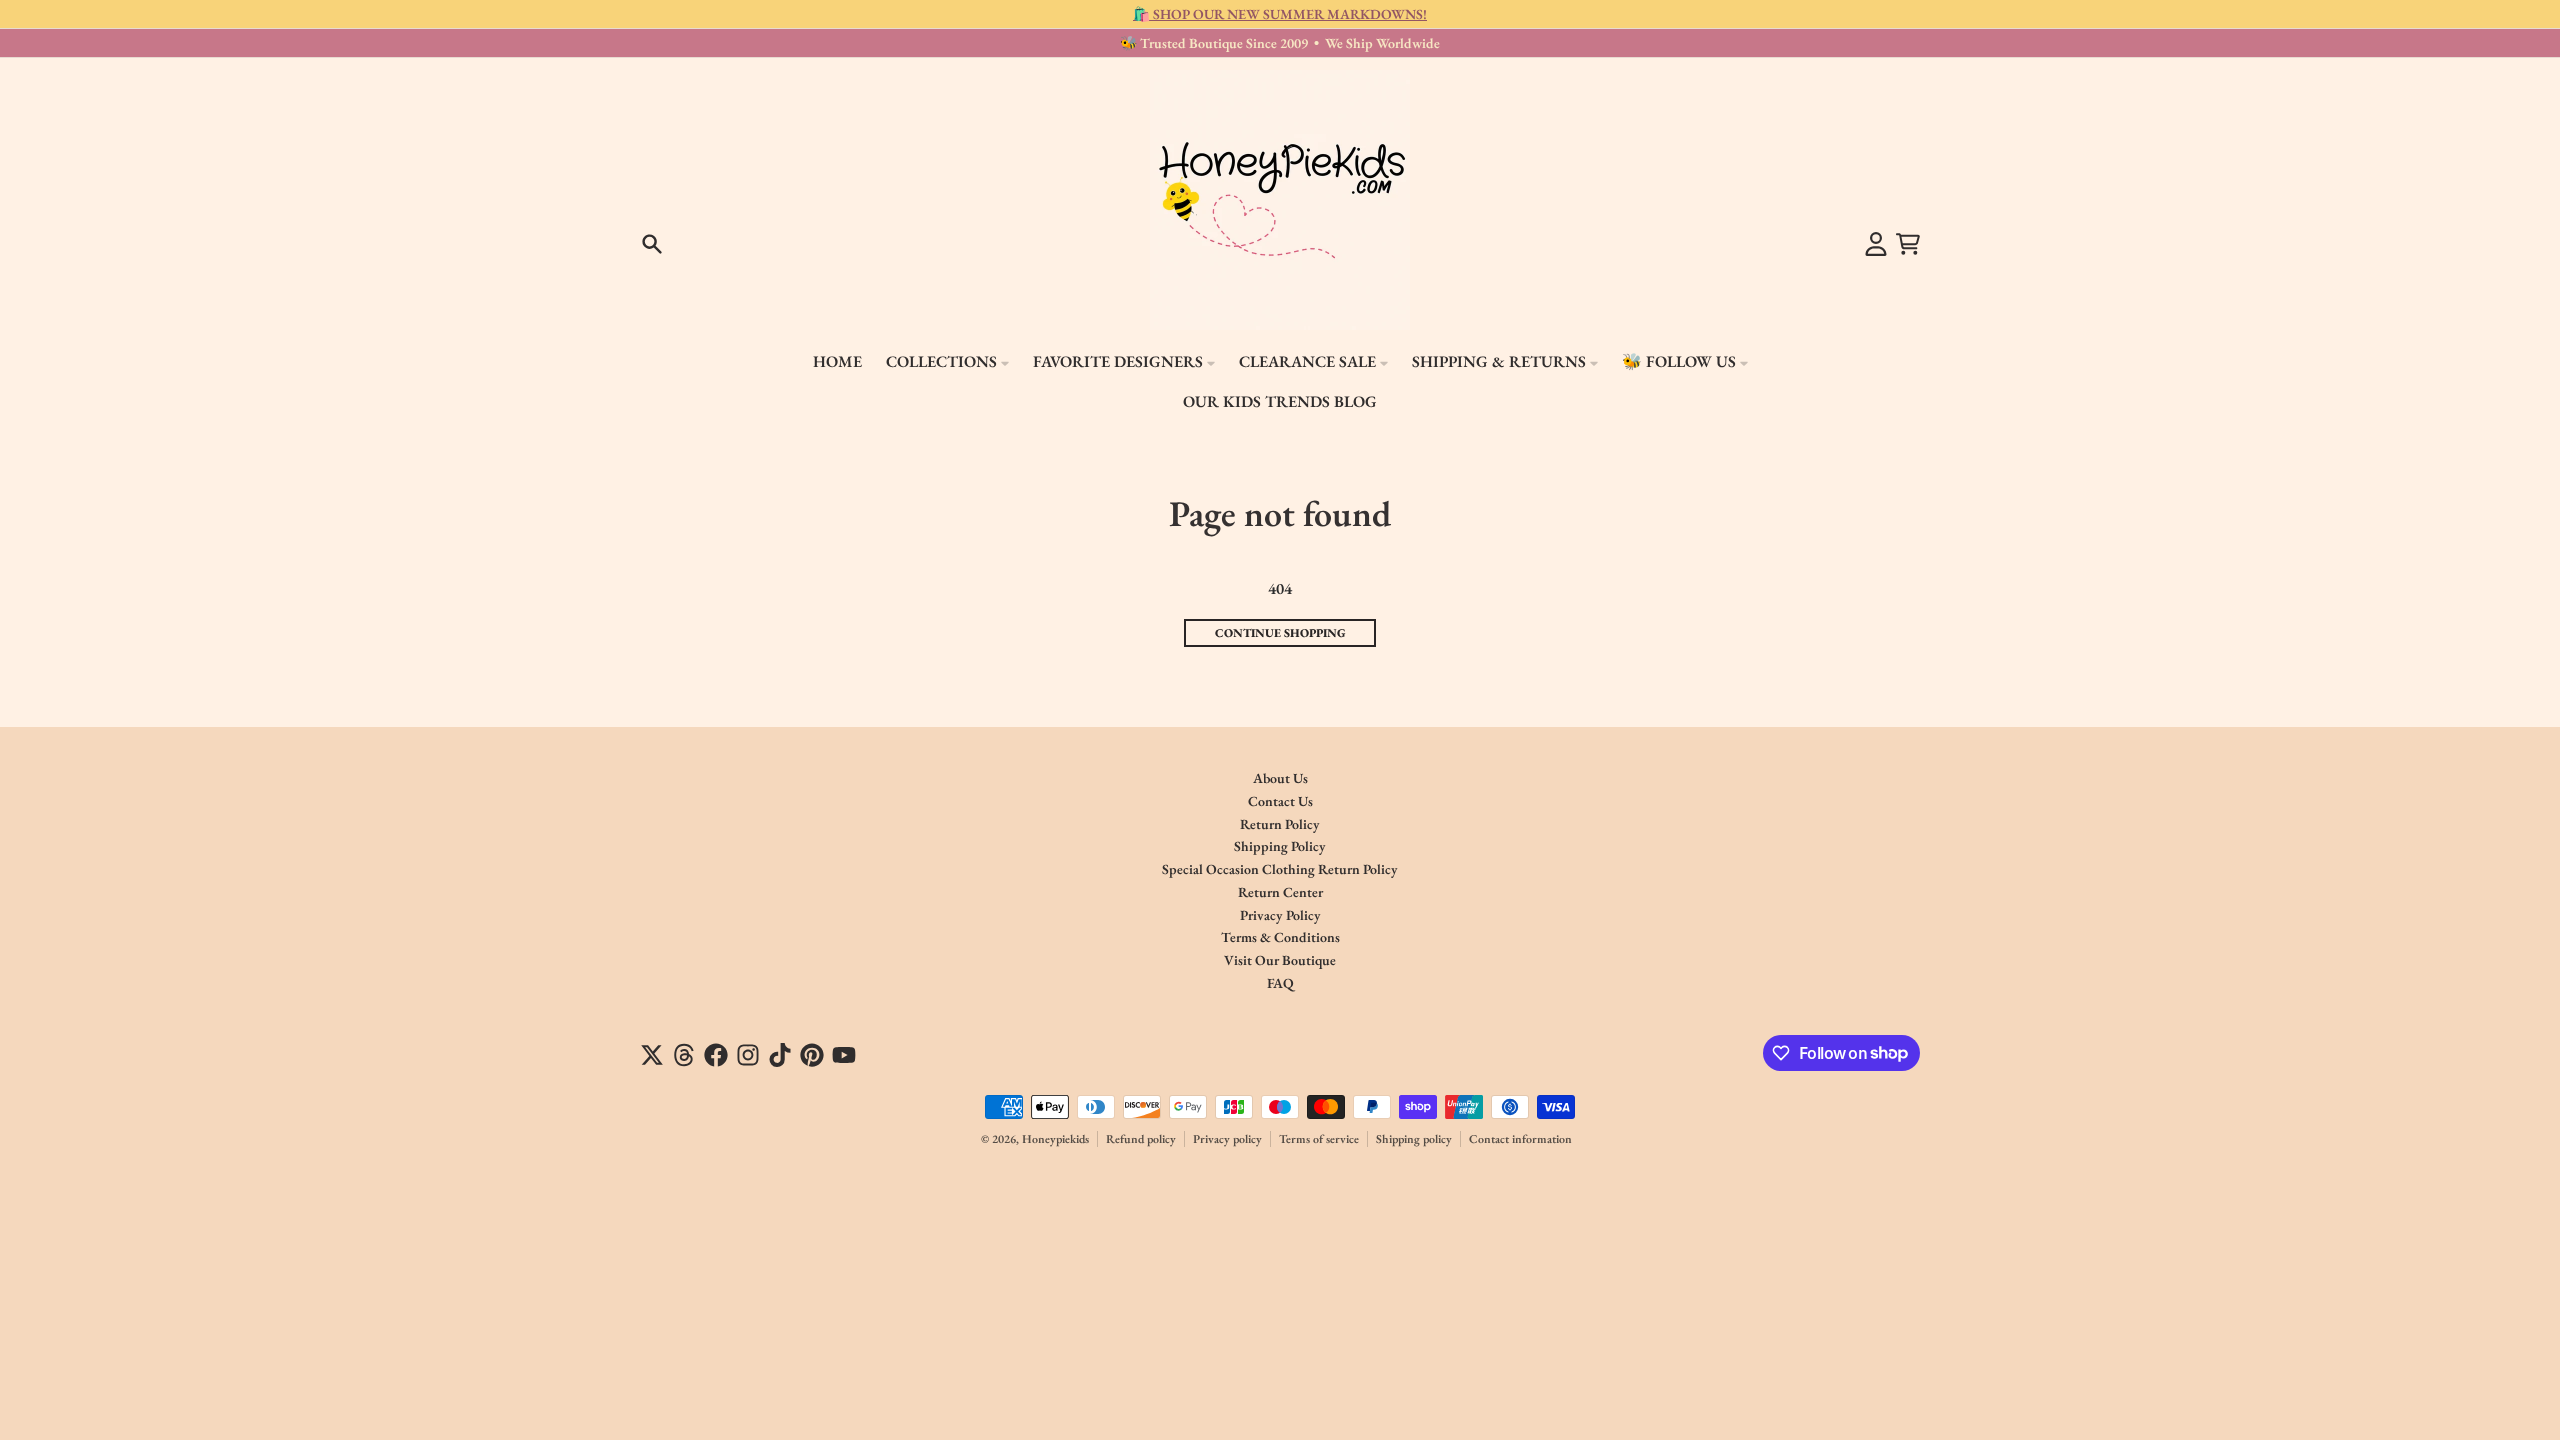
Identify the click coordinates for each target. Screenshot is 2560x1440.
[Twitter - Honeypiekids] (652, 1055)
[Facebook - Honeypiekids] (716, 1055)
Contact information (1520, 1139)
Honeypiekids (1055, 1139)
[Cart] (1908, 244)
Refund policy (1141, 1139)
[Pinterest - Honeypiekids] (812, 1055)
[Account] (1876, 244)
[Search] (652, 244)
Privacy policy (1227, 1139)
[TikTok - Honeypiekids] (780, 1055)
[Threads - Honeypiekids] (684, 1055)
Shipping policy (1414, 1139)
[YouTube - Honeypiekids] (844, 1055)
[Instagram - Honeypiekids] (748, 1055)
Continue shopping (1280, 633)
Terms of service (1319, 1139)
